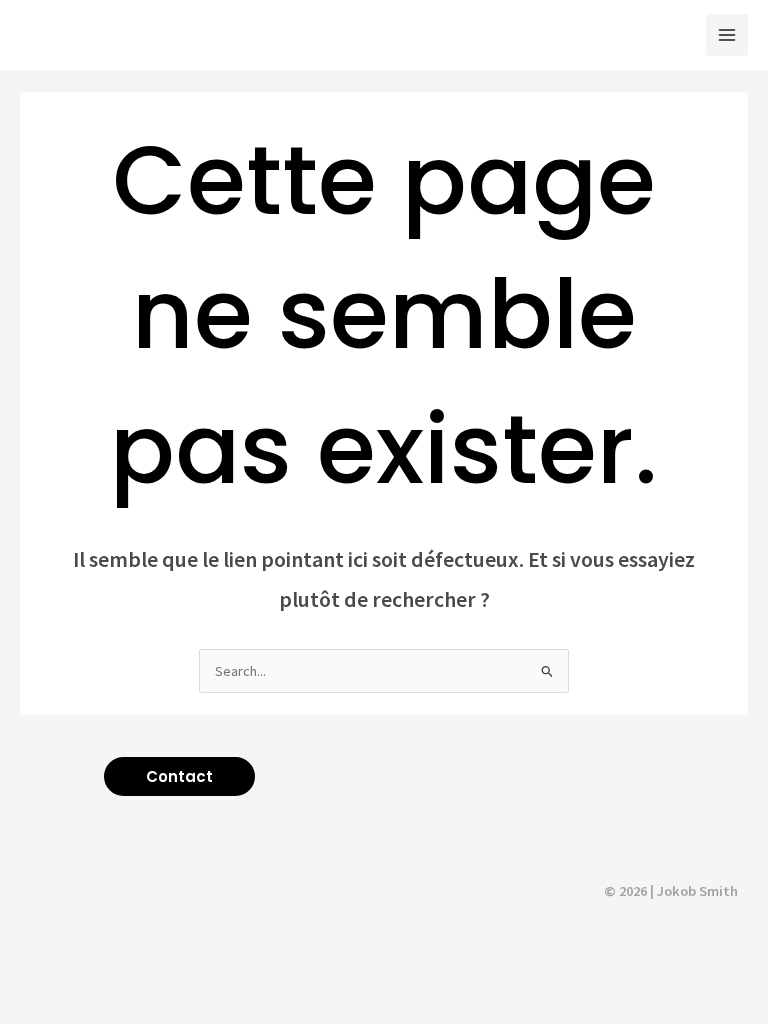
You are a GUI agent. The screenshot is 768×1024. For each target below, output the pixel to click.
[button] (179, 776)
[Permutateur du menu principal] (727, 35)
